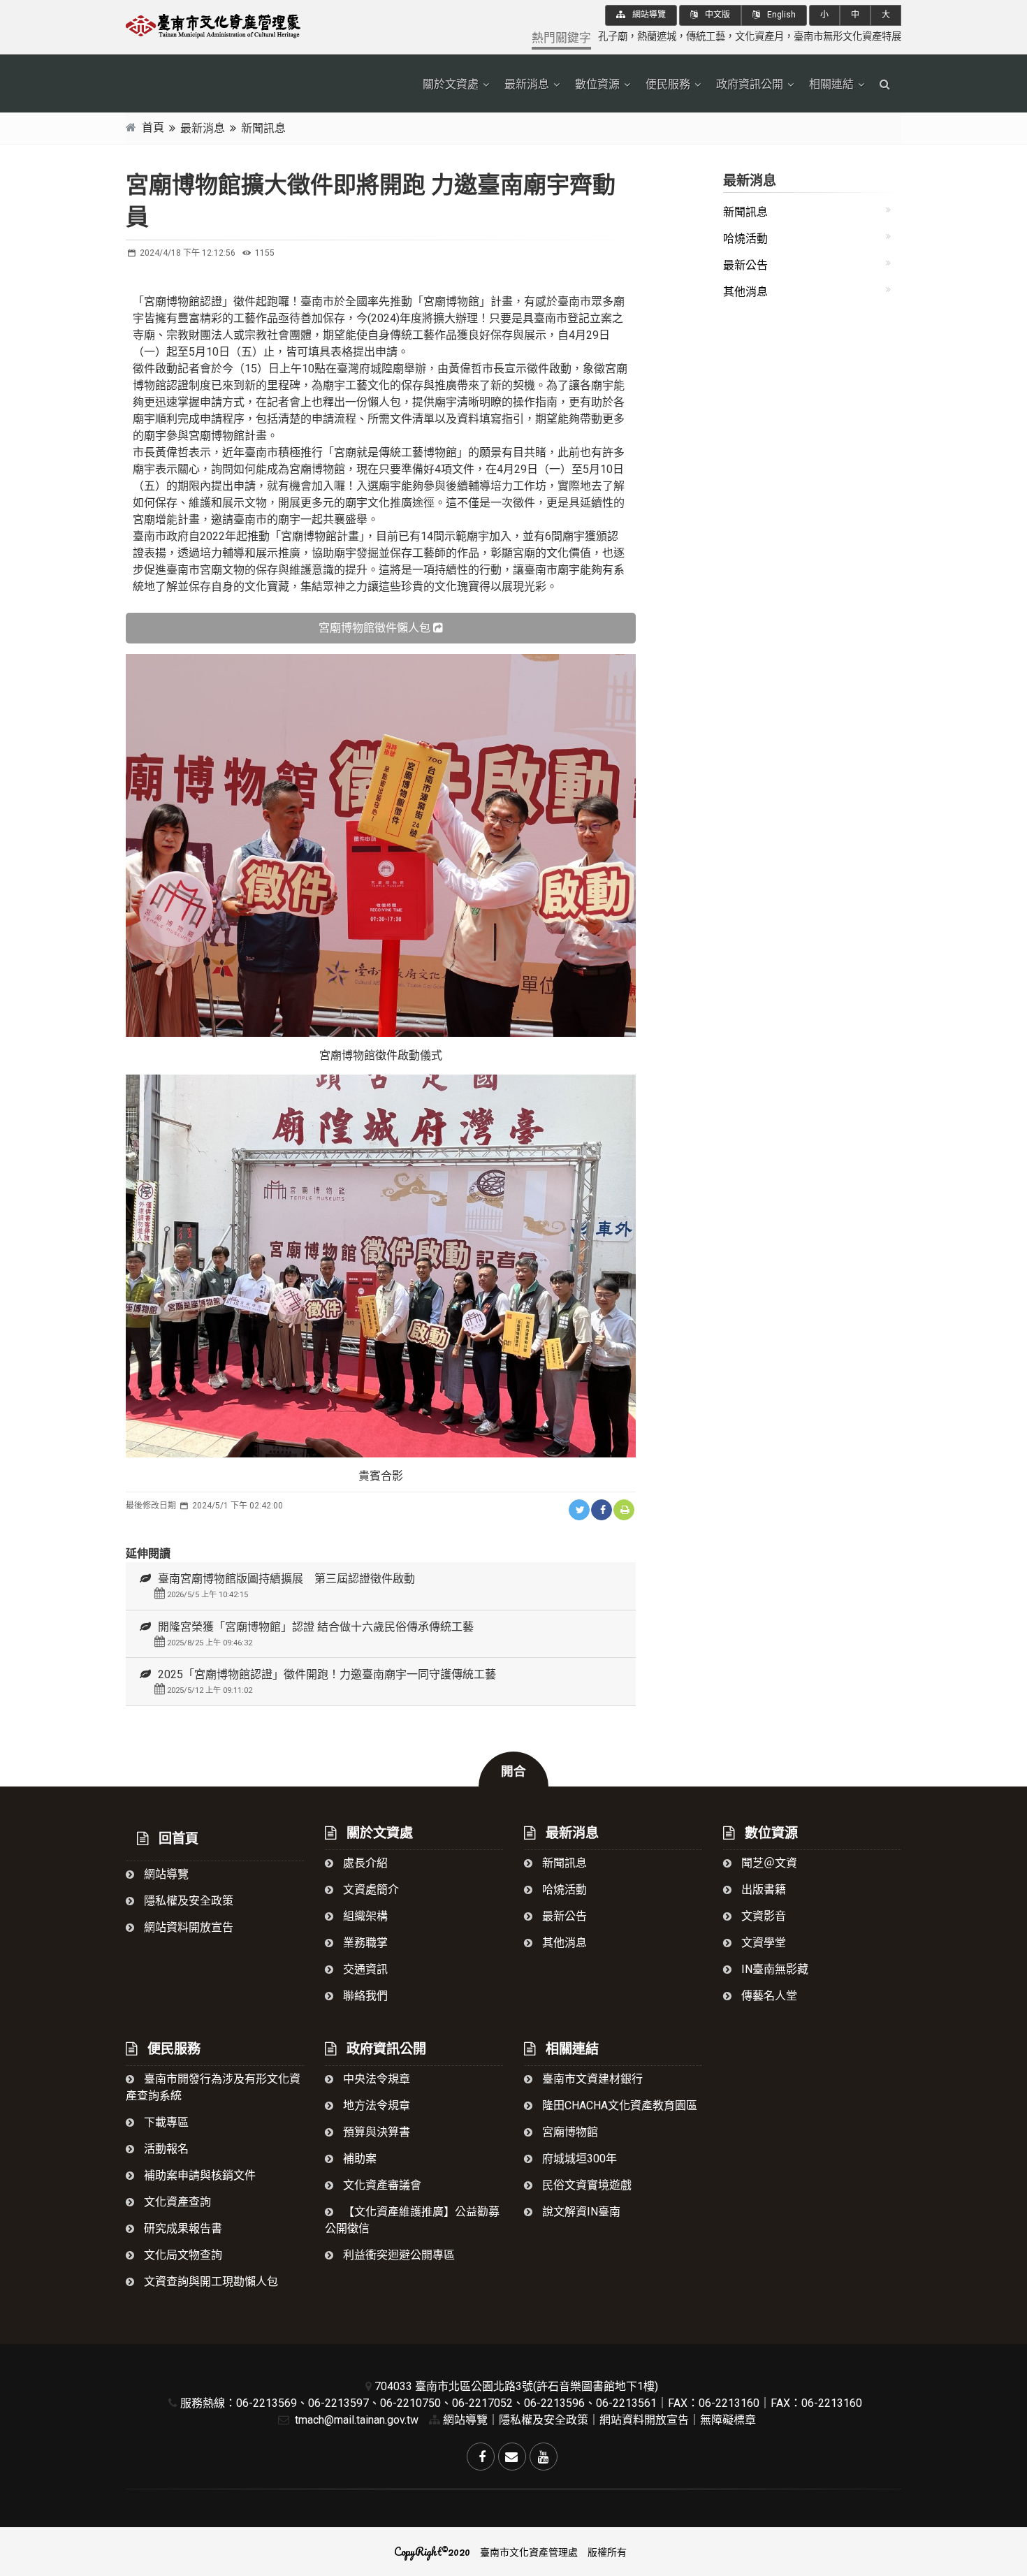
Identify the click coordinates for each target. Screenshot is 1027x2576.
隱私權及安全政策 (187, 1901)
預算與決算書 (375, 2132)
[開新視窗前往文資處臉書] (481, 2457)
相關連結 (831, 84)
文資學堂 (762, 1943)
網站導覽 (648, 15)
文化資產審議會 (381, 2185)
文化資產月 (759, 37)
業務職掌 (364, 1943)
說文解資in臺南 (580, 2212)
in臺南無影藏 (773, 1969)
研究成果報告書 (182, 2228)
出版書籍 (762, 1890)
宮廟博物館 (569, 2132)
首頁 (153, 128)
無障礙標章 (728, 2420)
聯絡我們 (364, 1996)
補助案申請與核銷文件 (198, 2175)
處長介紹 (364, 1863)
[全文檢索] (885, 85)
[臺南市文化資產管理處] (248, 24)
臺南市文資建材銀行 (591, 2079)
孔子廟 (613, 37)
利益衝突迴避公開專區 (398, 2255)
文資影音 (762, 1916)
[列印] (624, 1510)
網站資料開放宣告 (187, 1927)
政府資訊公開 (750, 84)
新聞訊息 (263, 128)
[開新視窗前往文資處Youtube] (544, 2457)
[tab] (381, 1586)
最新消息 (527, 84)
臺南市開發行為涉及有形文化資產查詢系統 (213, 2087)
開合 (513, 1771)
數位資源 (597, 84)
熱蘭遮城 (657, 37)
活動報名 (165, 2149)
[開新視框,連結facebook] (602, 1510)
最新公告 (745, 265)
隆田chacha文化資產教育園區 (618, 2105)
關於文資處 (451, 84)
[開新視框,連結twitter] (579, 1510)
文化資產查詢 (176, 2202)
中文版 (716, 15)
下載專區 (165, 2122)
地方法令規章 (375, 2105)
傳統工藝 (706, 37)
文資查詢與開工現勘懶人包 (210, 2282)
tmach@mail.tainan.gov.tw (355, 2420)
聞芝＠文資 (768, 1863)
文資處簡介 (370, 1890)
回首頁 (177, 1839)
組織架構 (364, 1916)
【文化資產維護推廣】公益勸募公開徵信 (412, 2220)
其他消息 (745, 292)
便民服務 (668, 84)
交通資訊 (364, 1969)
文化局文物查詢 (182, 2255)
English (780, 15)
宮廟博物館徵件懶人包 (374, 628)
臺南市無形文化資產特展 (847, 37)
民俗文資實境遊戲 (585, 2185)
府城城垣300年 (578, 2159)
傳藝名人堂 (768, 1996)
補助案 (358, 2159)
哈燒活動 (745, 239)
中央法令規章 (375, 2079)
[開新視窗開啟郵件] (512, 2457)
